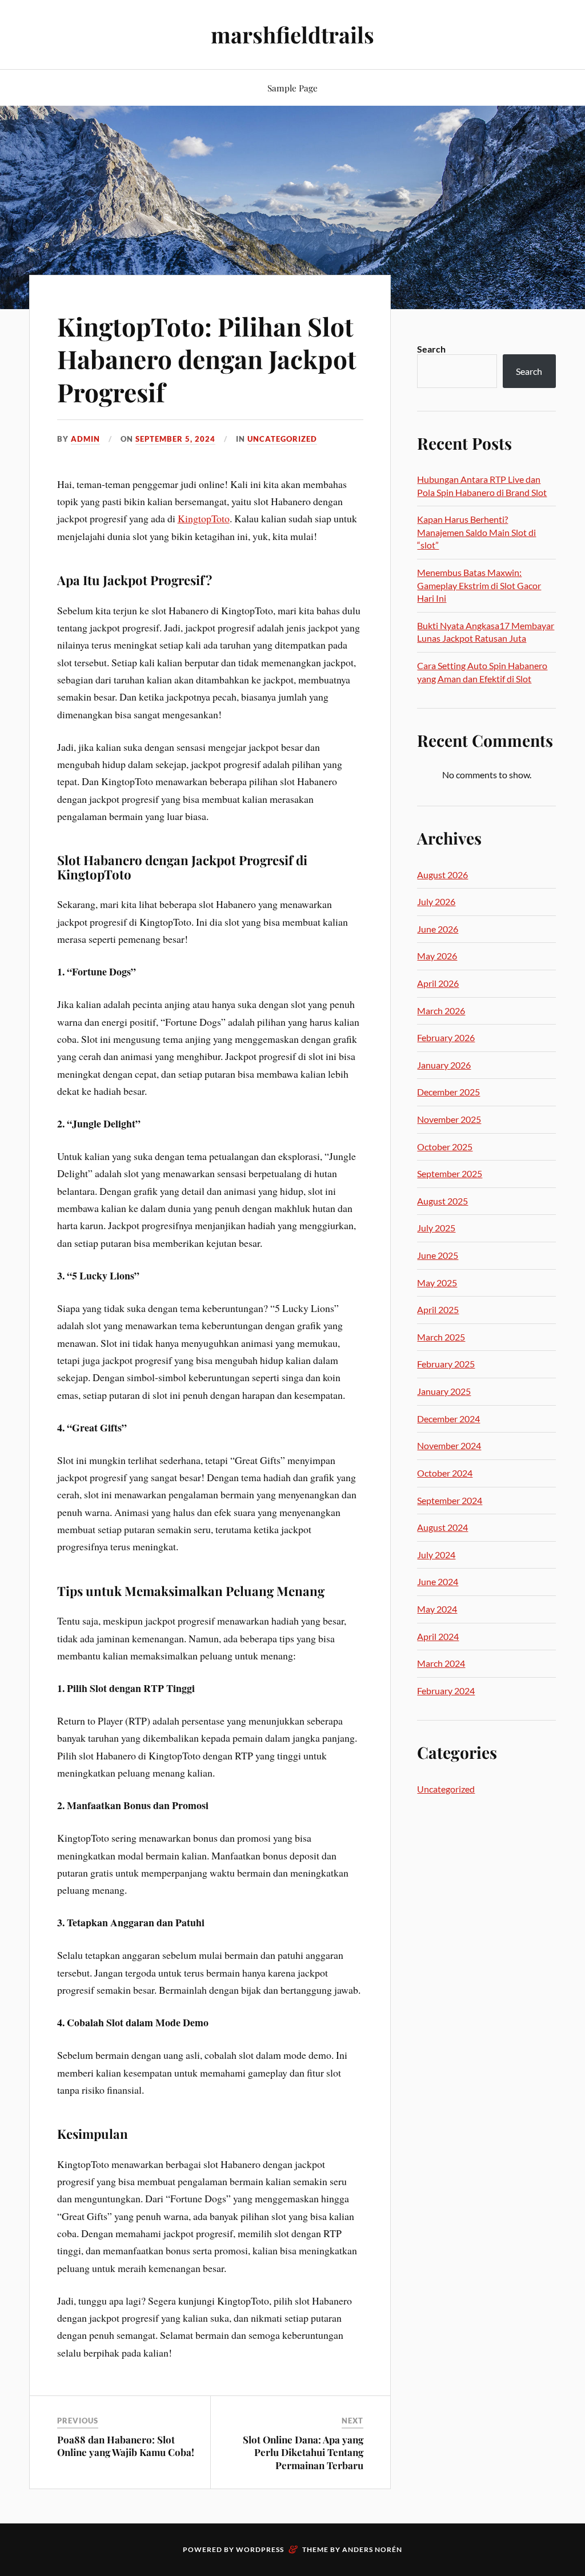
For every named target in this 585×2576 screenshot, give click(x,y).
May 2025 (437, 1283)
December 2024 (448, 1419)
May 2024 (437, 1609)
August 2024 (442, 1527)
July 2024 (436, 1555)
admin (85, 439)
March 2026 (441, 1011)
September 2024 (450, 1500)
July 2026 (436, 901)
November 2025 (449, 1119)
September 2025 (450, 1173)
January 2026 (444, 1065)
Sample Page (292, 88)
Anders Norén (372, 2549)
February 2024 (446, 1691)
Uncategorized (282, 439)
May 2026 (437, 956)
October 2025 (445, 1147)
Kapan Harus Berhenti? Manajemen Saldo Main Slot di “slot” (476, 532)
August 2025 (442, 1201)
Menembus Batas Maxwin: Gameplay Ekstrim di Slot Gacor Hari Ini (479, 585)
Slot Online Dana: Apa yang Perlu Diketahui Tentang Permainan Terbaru (303, 2452)
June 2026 (438, 929)
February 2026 (446, 1037)
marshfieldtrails (292, 35)
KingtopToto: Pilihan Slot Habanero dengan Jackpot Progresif (207, 359)
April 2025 (438, 1309)
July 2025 (436, 1228)
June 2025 (438, 1255)
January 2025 (444, 1391)
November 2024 (449, 1445)
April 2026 (438, 983)
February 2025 (446, 1364)
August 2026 (442, 875)
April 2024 (438, 1636)
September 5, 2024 (175, 439)
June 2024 (438, 1581)
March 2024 (441, 1663)
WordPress (260, 2549)
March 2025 (441, 1337)
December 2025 (448, 1092)
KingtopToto (204, 518)
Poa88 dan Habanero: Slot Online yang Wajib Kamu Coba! (126, 2446)
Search (431, 349)
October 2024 (445, 1473)
